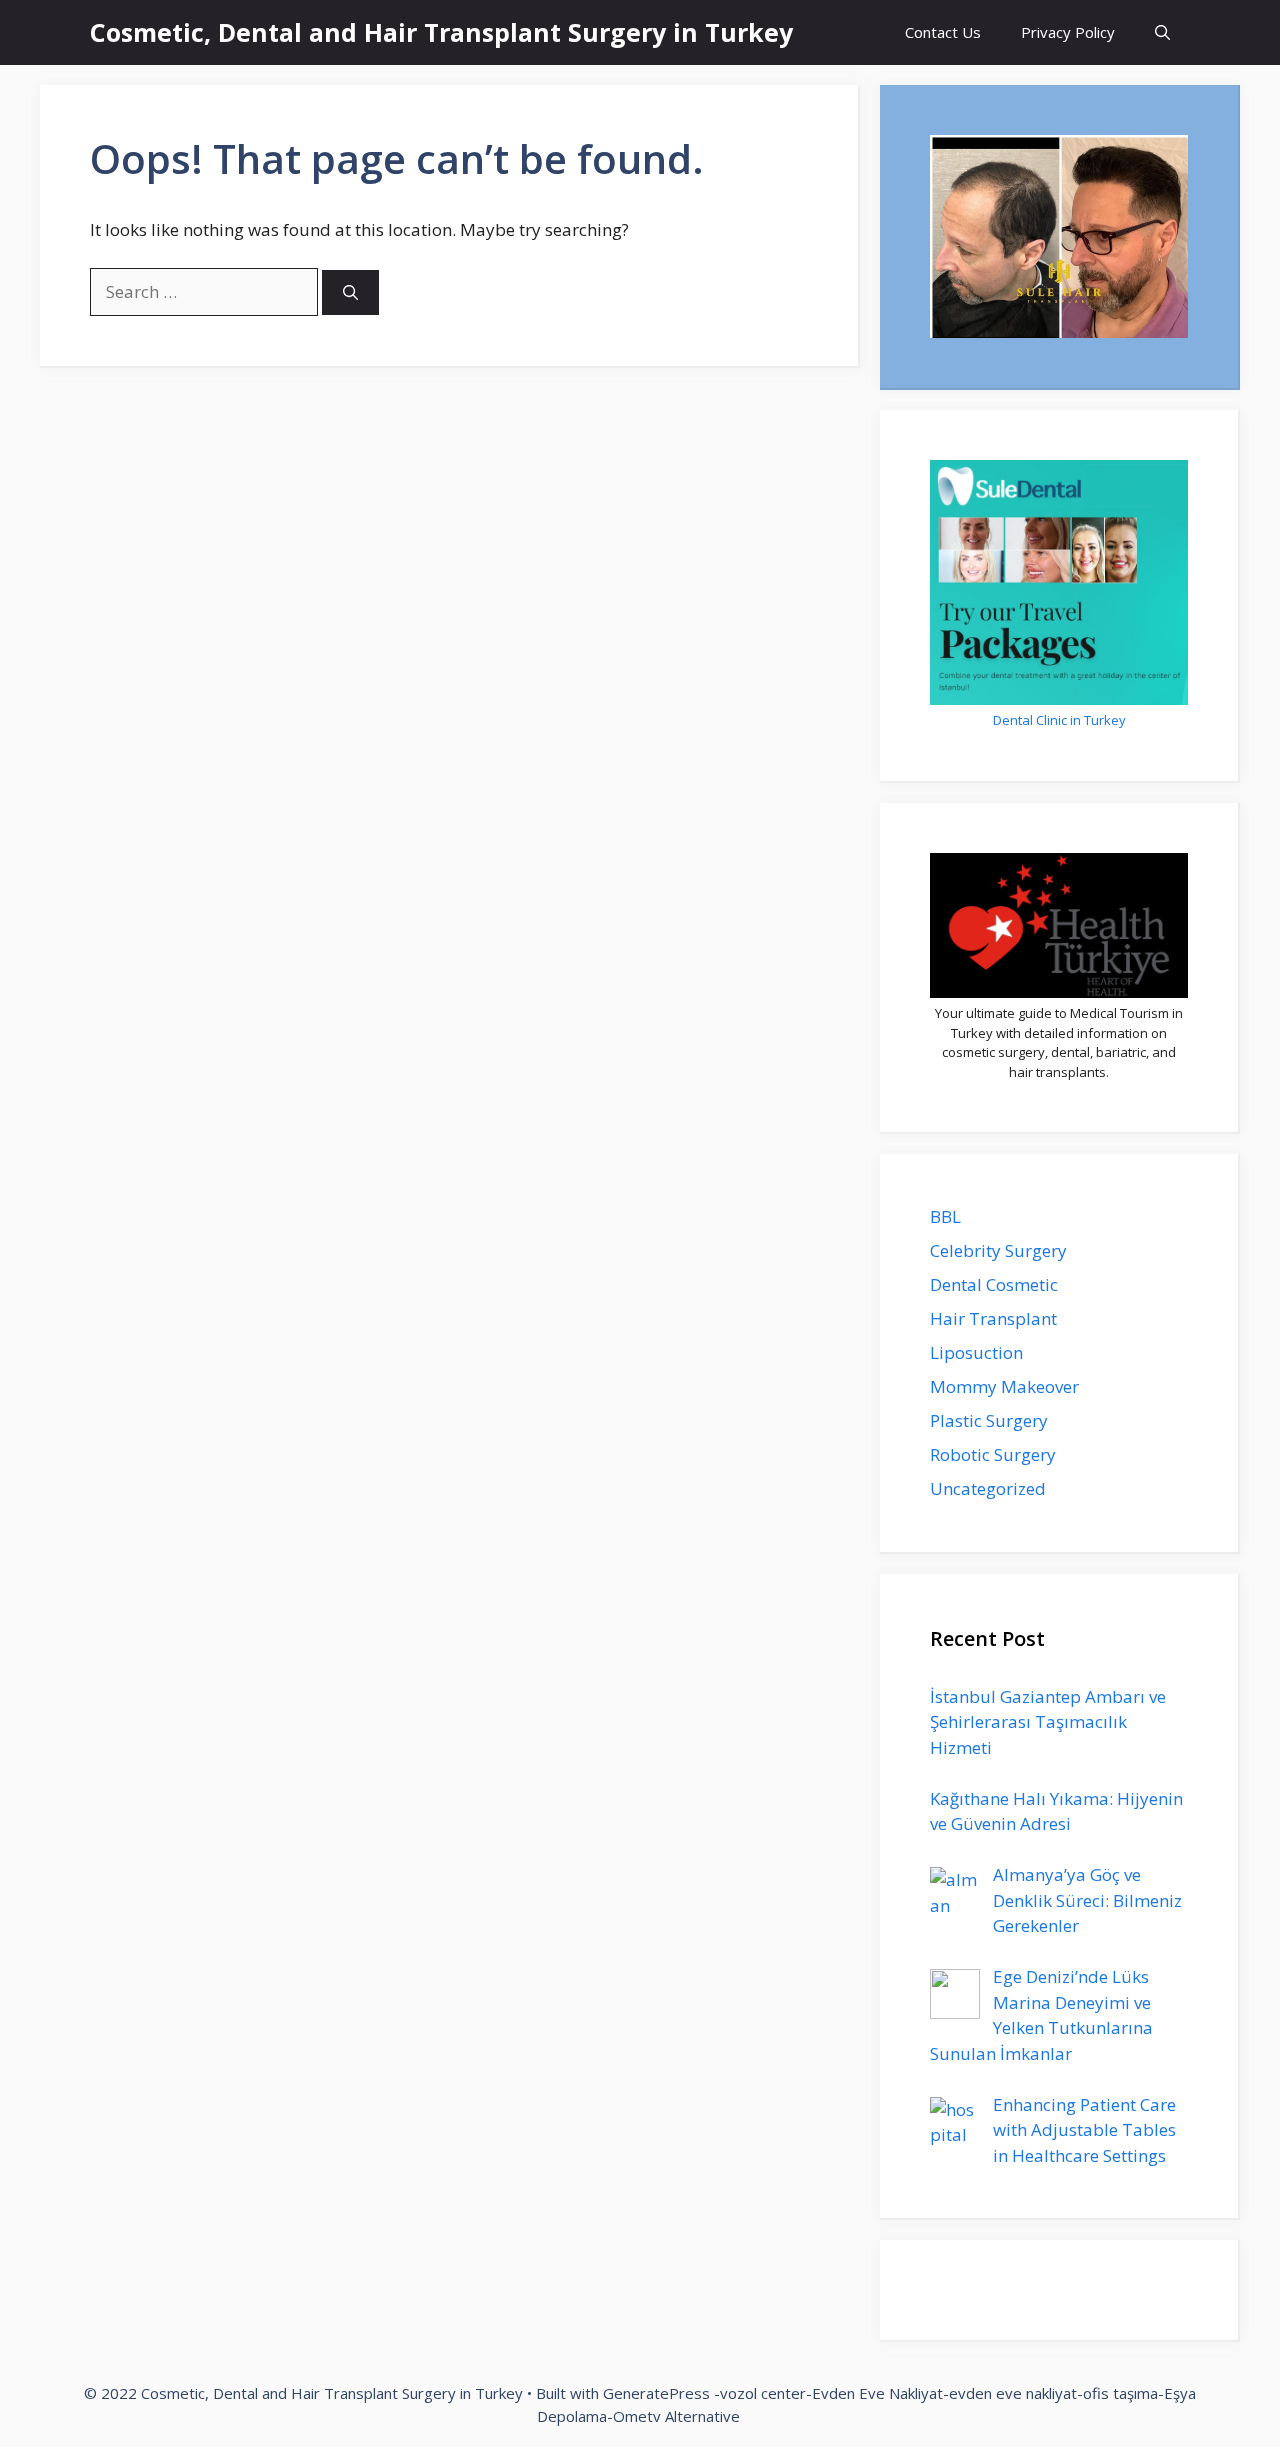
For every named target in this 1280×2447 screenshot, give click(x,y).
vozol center (763, 2393)
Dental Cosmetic (994, 1284)
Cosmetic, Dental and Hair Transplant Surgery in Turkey (441, 32)
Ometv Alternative (676, 2416)
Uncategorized (988, 1488)
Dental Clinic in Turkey (1059, 720)
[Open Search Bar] (1162, 32)
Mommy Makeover (1004, 1386)
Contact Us (943, 32)
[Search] (350, 292)
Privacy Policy (1068, 32)
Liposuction (976, 1352)
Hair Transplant (993, 1318)
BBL (945, 1216)
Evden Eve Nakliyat (877, 2393)
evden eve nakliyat (1013, 2393)
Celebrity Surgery (998, 1250)
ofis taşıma (1120, 2393)
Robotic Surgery (993, 1454)
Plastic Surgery (989, 1420)
